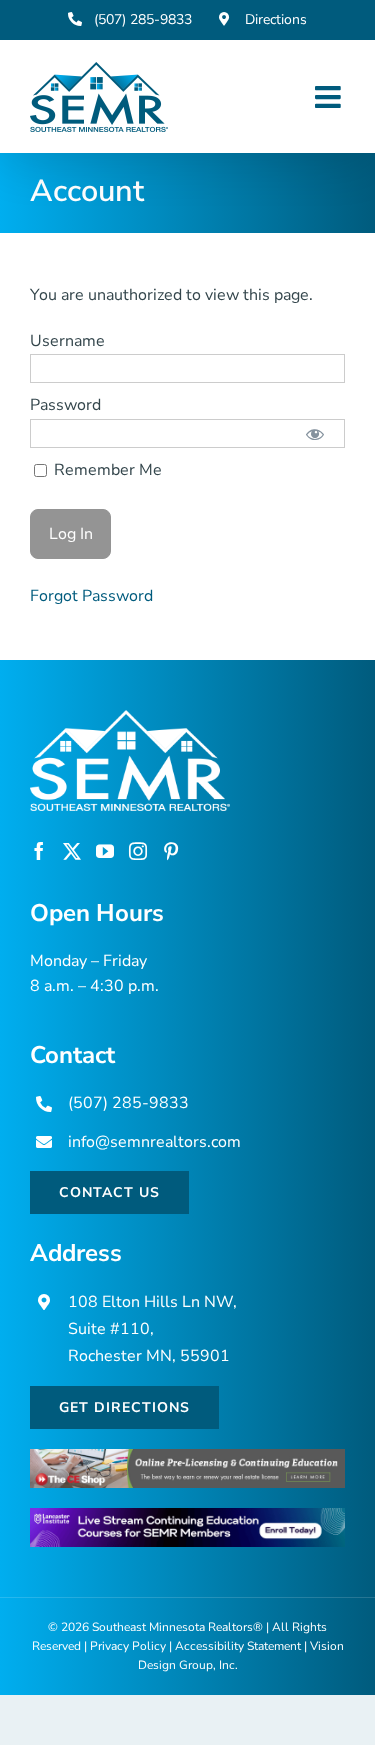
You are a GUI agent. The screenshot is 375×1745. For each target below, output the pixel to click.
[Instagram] (138, 851)
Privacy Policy (128, 1646)
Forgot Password (91, 596)
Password (65, 405)
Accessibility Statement (238, 1646)
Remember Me (106, 470)
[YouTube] (105, 851)
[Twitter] (72, 851)
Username (67, 341)
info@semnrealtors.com (154, 1142)
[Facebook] (39, 851)
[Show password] (315, 433)
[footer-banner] (187, 1457)
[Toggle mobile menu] (330, 97)
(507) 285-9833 (128, 1103)
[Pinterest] (171, 851)
